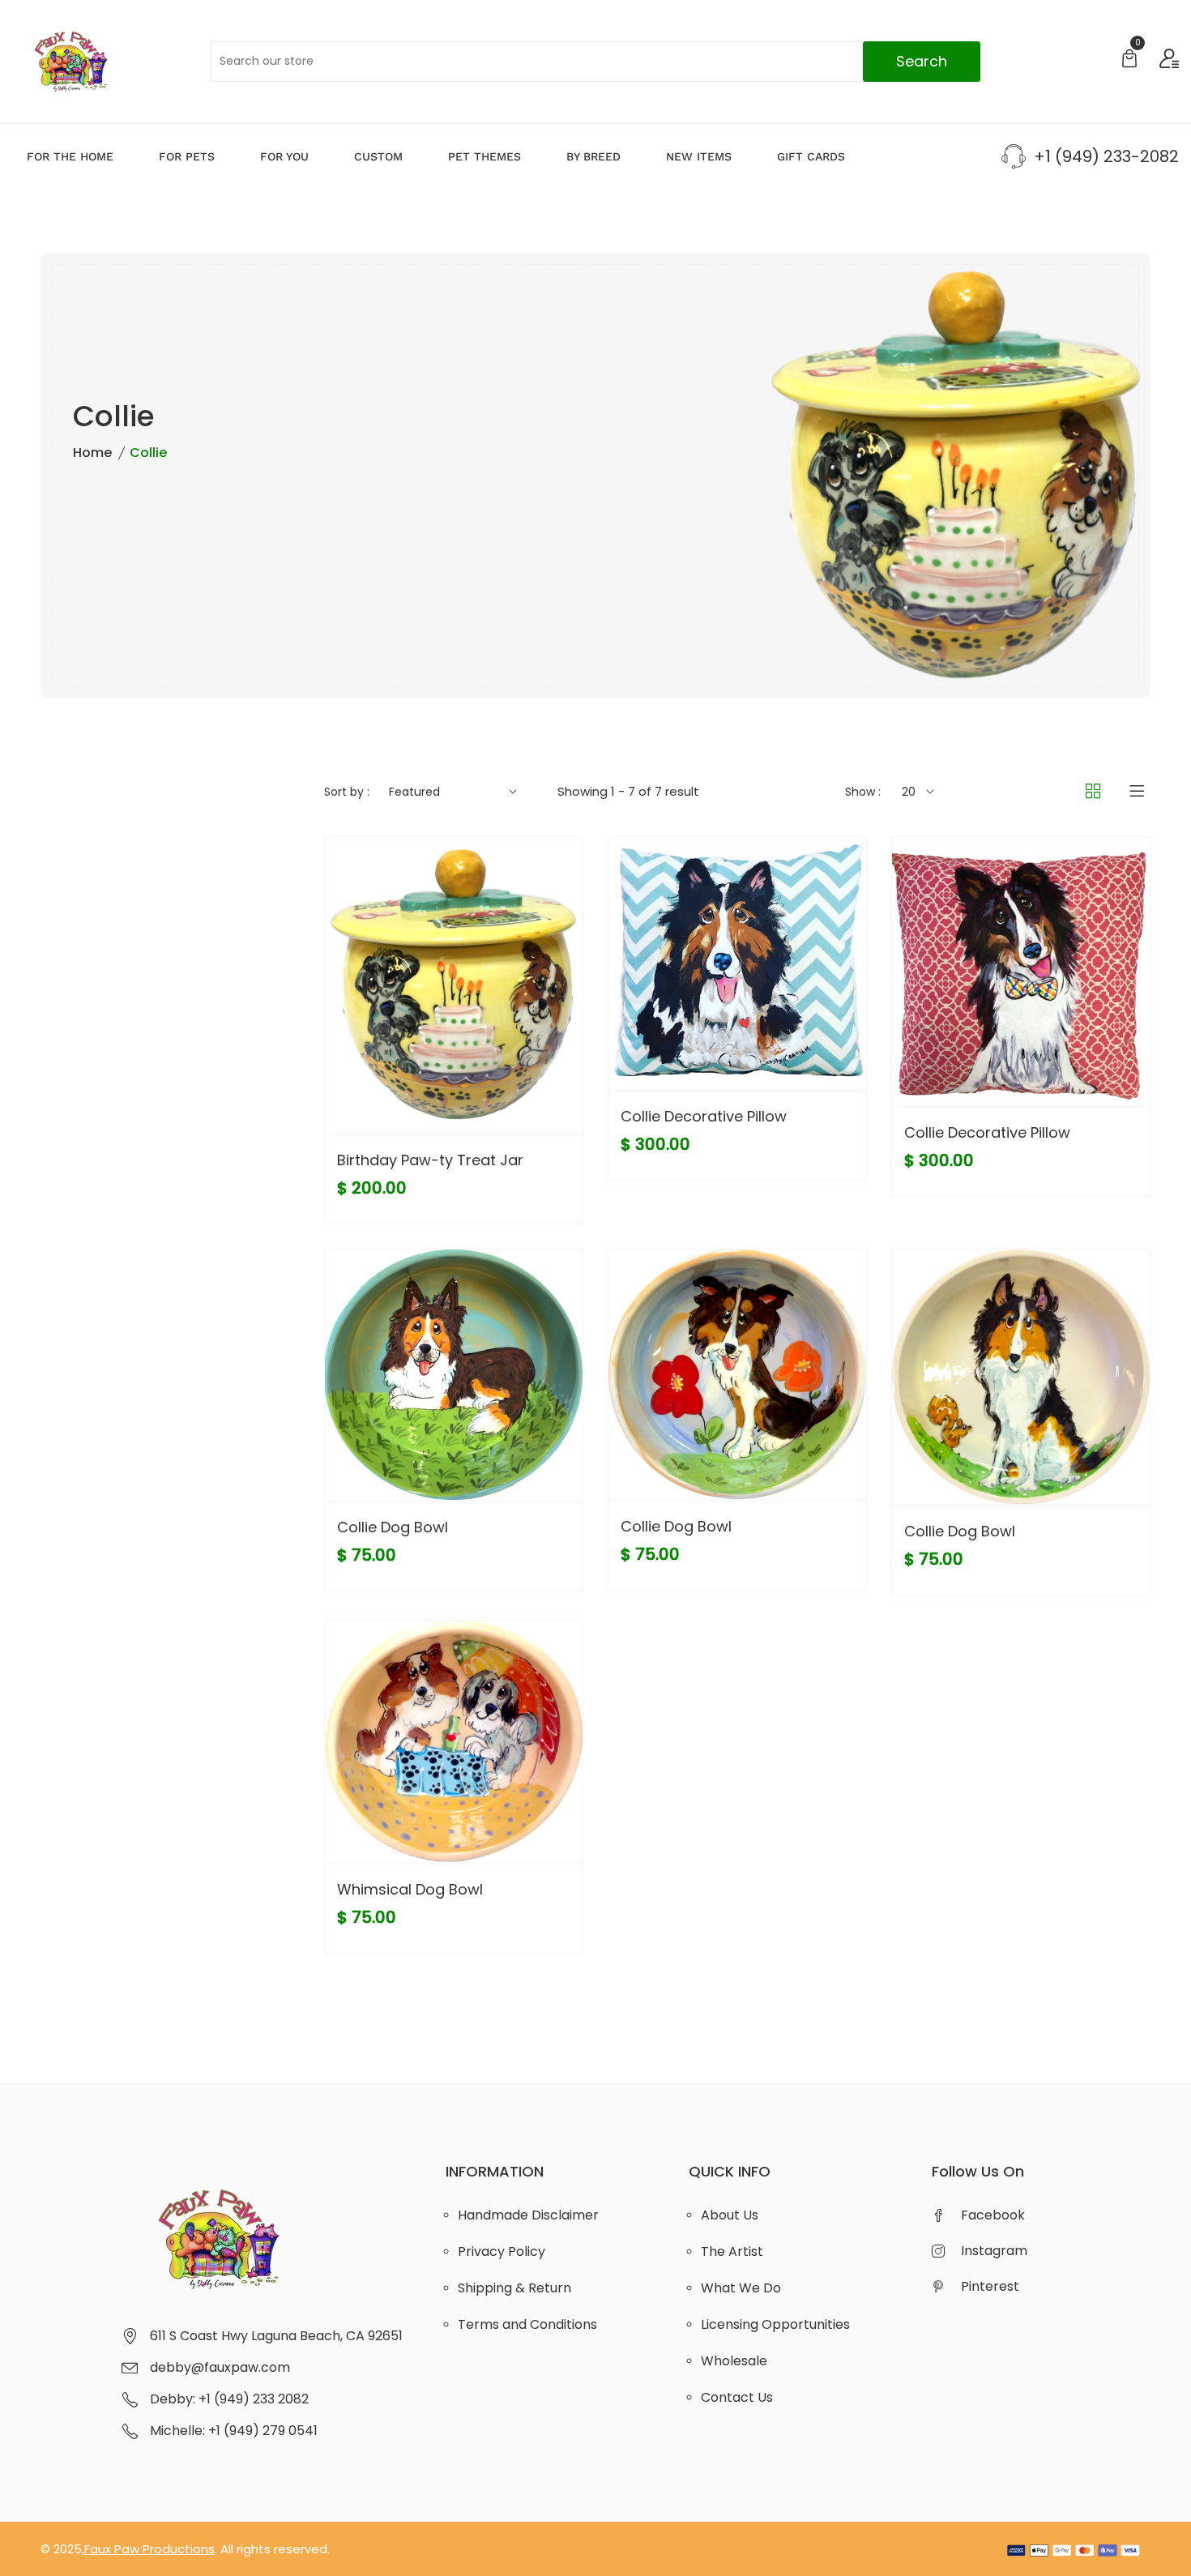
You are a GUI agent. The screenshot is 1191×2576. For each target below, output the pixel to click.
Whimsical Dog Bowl (410, 1889)
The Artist (732, 2251)
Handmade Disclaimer (528, 2215)
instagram (994, 2251)
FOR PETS (187, 156)
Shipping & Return (514, 2288)
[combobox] (595, 62)
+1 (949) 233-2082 (1106, 156)
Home (92, 453)
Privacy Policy (502, 2251)
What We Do (741, 2288)
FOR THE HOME (70, 156)
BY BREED (593, 156)
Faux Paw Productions (149, 2549)
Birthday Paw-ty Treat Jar (430, 1160)
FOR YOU (284, 156)
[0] (1129, 60)
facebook (993, 2215)
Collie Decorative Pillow (704, 1116)
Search (922, 61)
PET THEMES (485, 156)
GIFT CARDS (811, 156)
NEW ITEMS (699, 156)
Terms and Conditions (527, 2324)
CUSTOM (378, 156)
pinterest (990, 2286)
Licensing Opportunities (775, 2324)
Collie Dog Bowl (393, 1527)
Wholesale (734, 2361)
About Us (730, 2215)
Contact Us (737, 2397)
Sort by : (347, 792)
